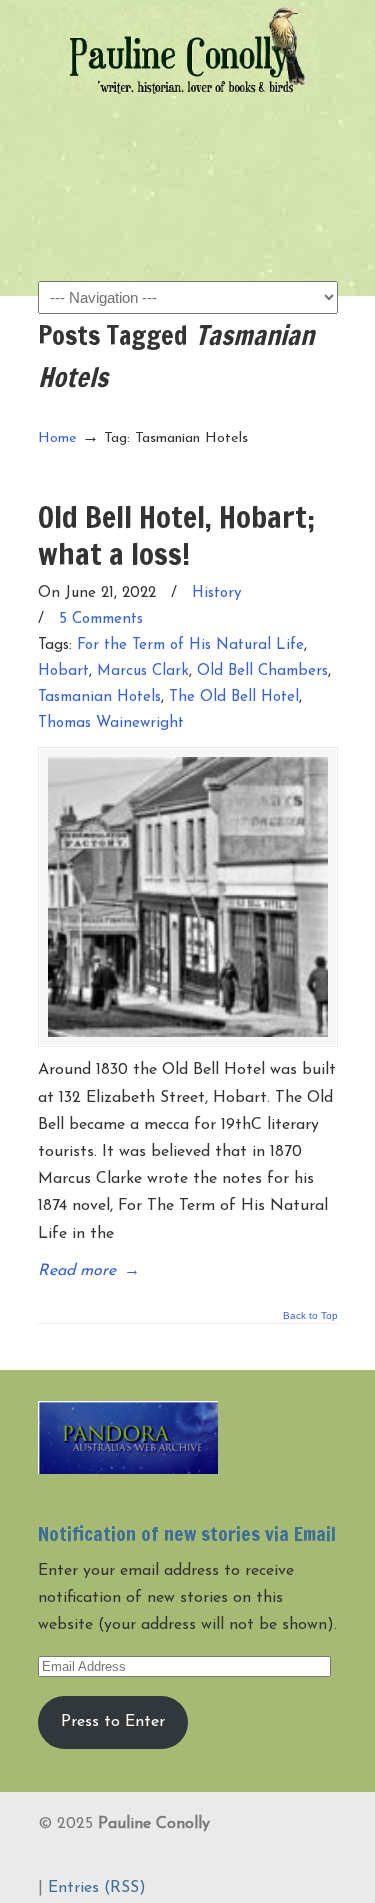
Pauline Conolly (188, 51)
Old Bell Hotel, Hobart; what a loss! (176, 534)
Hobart (63, 671)
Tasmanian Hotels (99, 697)
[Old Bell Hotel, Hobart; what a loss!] (188, 897)
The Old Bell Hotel (234, 697)
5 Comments (101, 619)
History (217, 593)
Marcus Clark (143, 671)
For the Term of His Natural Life (190, 645)
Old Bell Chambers (262, 671)
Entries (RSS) (97, 1888)
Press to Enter (113, 1722)
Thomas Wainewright (111, 723)
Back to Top (310, 1316)
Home (57, 438)
